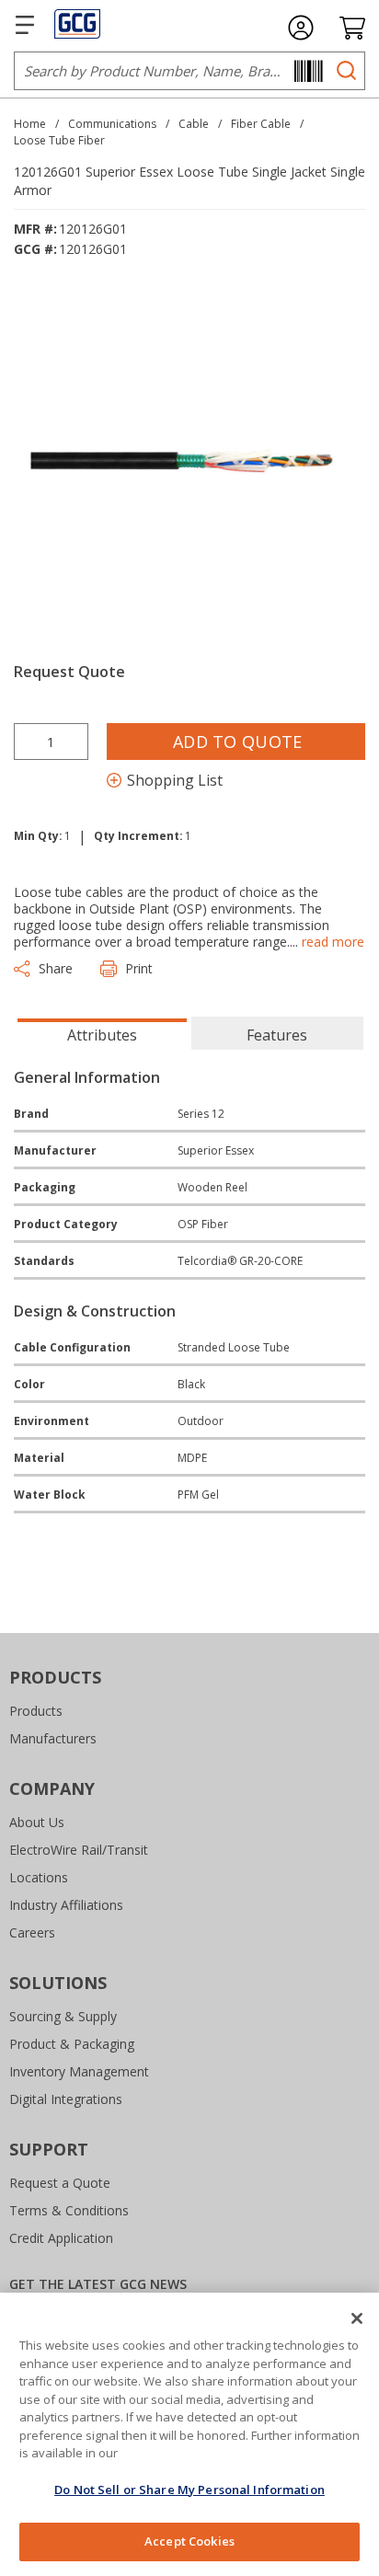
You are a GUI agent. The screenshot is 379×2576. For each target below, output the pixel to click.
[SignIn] (301, 28)
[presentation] (102, 1033)
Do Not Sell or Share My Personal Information (189, 2490)
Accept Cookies (189, 2541)
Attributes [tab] (102, 1035)
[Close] (357, 2318)
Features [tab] (277, 1035)
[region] (189, 2434)
